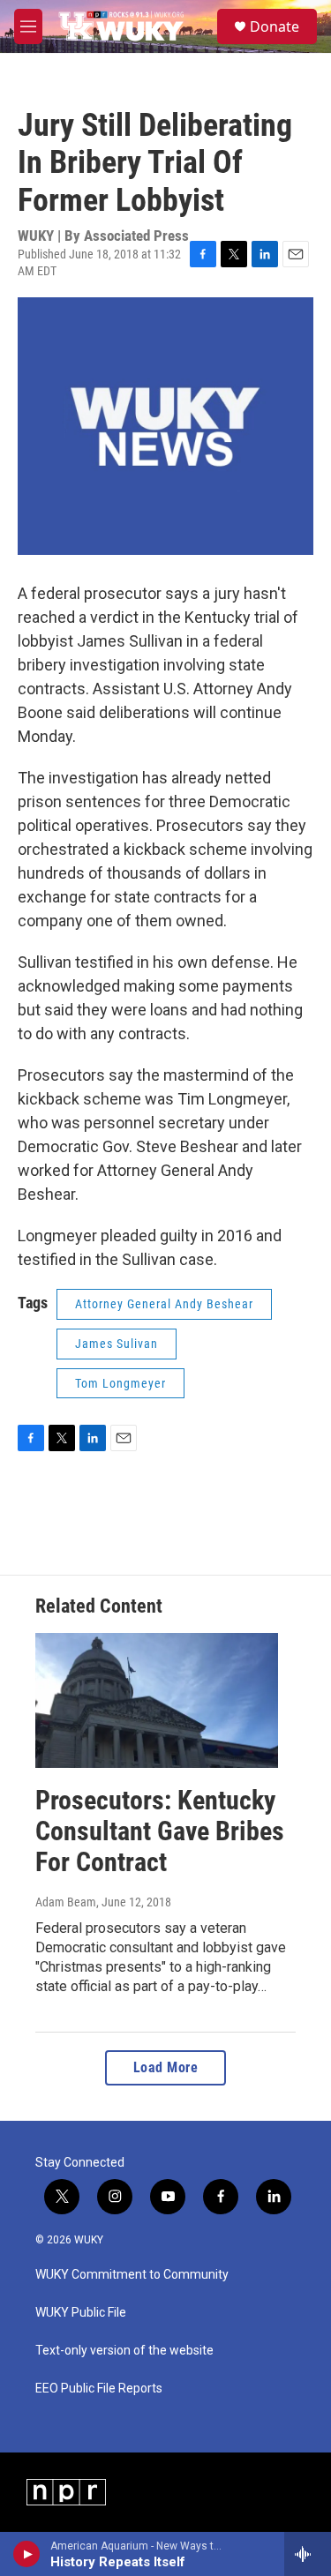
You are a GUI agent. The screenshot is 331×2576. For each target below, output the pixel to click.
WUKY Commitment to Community (132, 2275)
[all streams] (308, 2554)
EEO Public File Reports (99, 2389)
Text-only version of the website (124, 2351)
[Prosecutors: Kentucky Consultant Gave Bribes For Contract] (157, 1700)
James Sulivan (117, 1344)
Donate (275, 26)
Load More (166, 2067)
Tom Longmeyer (120, 1383)
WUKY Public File (81, 2313)
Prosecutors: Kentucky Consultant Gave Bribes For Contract (160, 1831)
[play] (27, 2554)
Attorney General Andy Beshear (164, 1304)
